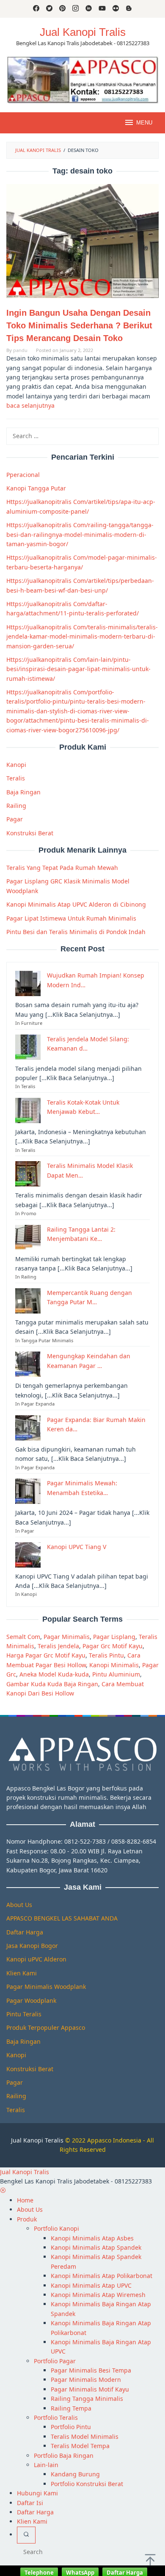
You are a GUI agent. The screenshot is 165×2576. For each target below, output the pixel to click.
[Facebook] (36, 9)
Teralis (16, 778)
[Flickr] (116, 9)
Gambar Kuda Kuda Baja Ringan (52, 1684)
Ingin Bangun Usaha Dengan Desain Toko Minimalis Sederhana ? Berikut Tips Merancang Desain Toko (79, 325)
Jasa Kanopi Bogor (32, 1946)
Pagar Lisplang (114, 1637)
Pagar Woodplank (31, 2000)
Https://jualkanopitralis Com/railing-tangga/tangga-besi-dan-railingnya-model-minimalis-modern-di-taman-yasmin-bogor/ (80, 534)
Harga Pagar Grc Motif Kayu (46, 1655)
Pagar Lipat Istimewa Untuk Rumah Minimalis (71, 918)
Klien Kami (22, 1973)
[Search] (26, 2535)
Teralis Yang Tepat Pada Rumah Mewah (62, 868)
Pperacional (23, 475)
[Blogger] (129, 9)
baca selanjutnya (30, 405)
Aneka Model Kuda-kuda (54, 1674)
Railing (16, 806)
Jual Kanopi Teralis (37, 2140)
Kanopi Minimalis (114, 1665)
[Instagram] (76, 9)
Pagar (15, 819)
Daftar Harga (25, 1932)
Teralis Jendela (58, 1646)
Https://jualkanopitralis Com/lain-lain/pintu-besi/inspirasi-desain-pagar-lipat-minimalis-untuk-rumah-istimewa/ (78, 669)
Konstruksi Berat (30, 833)
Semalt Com (23, 1637)
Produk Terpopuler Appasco (46, 2027)
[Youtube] (102, 9)
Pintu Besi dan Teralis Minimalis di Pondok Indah (76, 932)
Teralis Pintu (106, 1655)
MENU (144, 123)
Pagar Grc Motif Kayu (113, 1646)
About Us (19, 1905)
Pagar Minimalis (67, 1637)
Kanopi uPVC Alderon (36, 1959)
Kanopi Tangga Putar (36, 488)
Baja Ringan (23, 792)
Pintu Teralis (24, 2014)
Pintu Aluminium (116, 1674)
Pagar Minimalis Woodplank (46, 1987)
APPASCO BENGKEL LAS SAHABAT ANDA (62, 1918)
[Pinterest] (62, 9)
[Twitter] (49, 9)
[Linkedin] (89, 9)
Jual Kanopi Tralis (83, 32)
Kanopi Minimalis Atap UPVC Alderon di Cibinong (76, 904)
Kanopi (16, 765)
